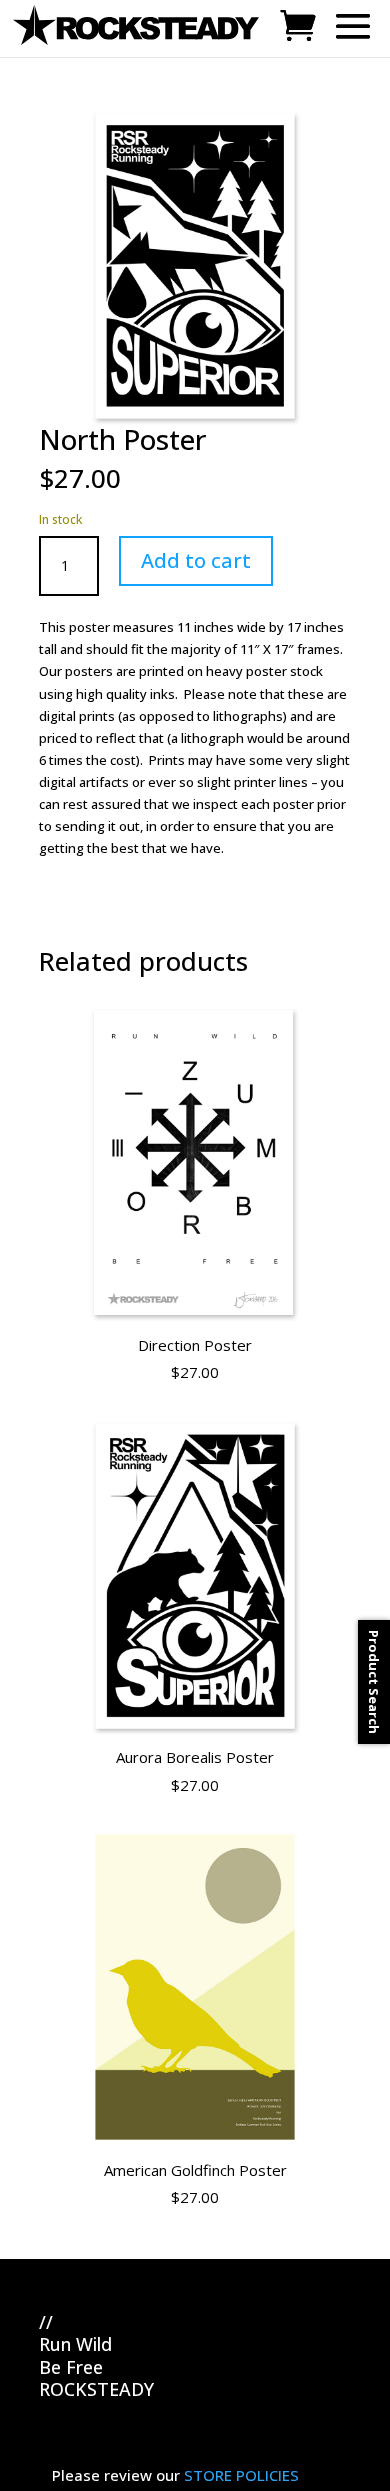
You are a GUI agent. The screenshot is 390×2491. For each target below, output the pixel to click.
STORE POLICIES (241, 2475)
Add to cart (196, 560)
